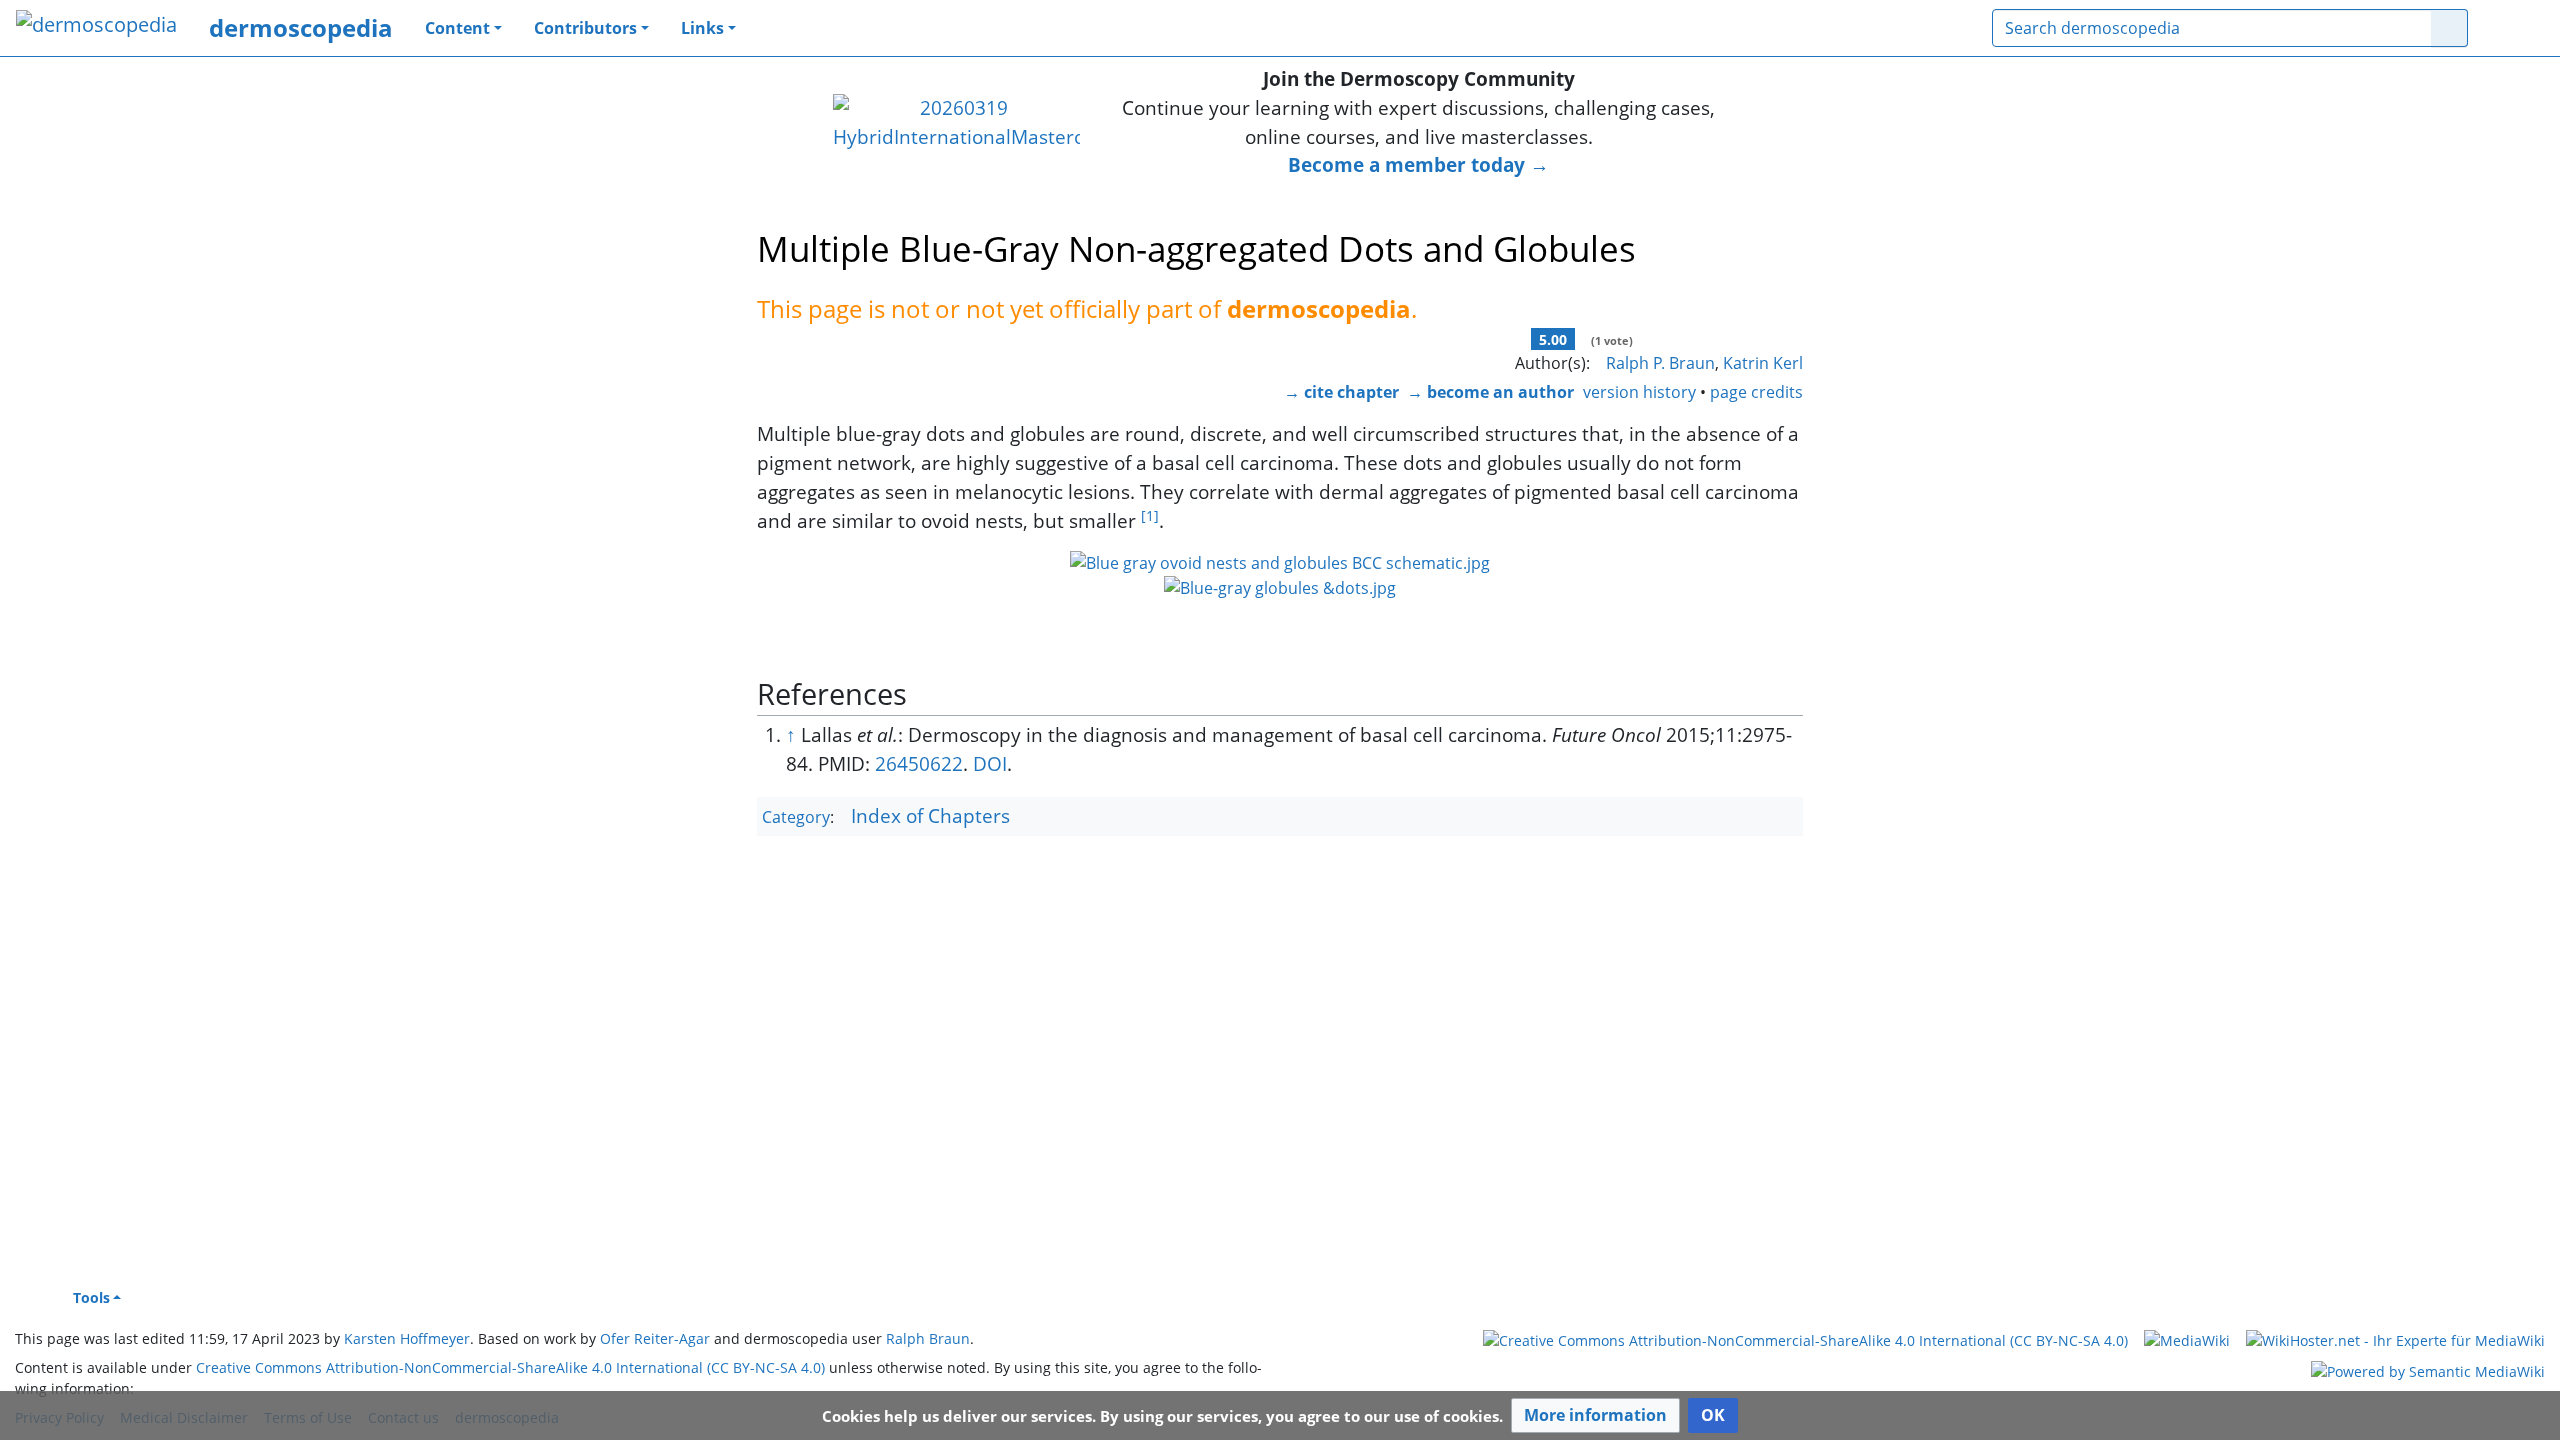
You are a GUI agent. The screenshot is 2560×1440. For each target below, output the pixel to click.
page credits (1756, 392)
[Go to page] (2449, 28)
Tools (91, 1297)
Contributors (585, 28)
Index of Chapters (930, 815)
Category (796, 817)
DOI (990, 763)
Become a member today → (1418, 164)
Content (457, 28)
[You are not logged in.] (2514, 28)
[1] (1150, 515)
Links (702, 28)
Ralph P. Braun (1660, 363)
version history (1639, 392)
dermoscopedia (301, 27)
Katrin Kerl (1763, 363)
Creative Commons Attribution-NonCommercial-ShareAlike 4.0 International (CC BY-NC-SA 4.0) (510, 1367)
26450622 (919, 763)
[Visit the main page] (96, 26)
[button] (1595, 1415)
